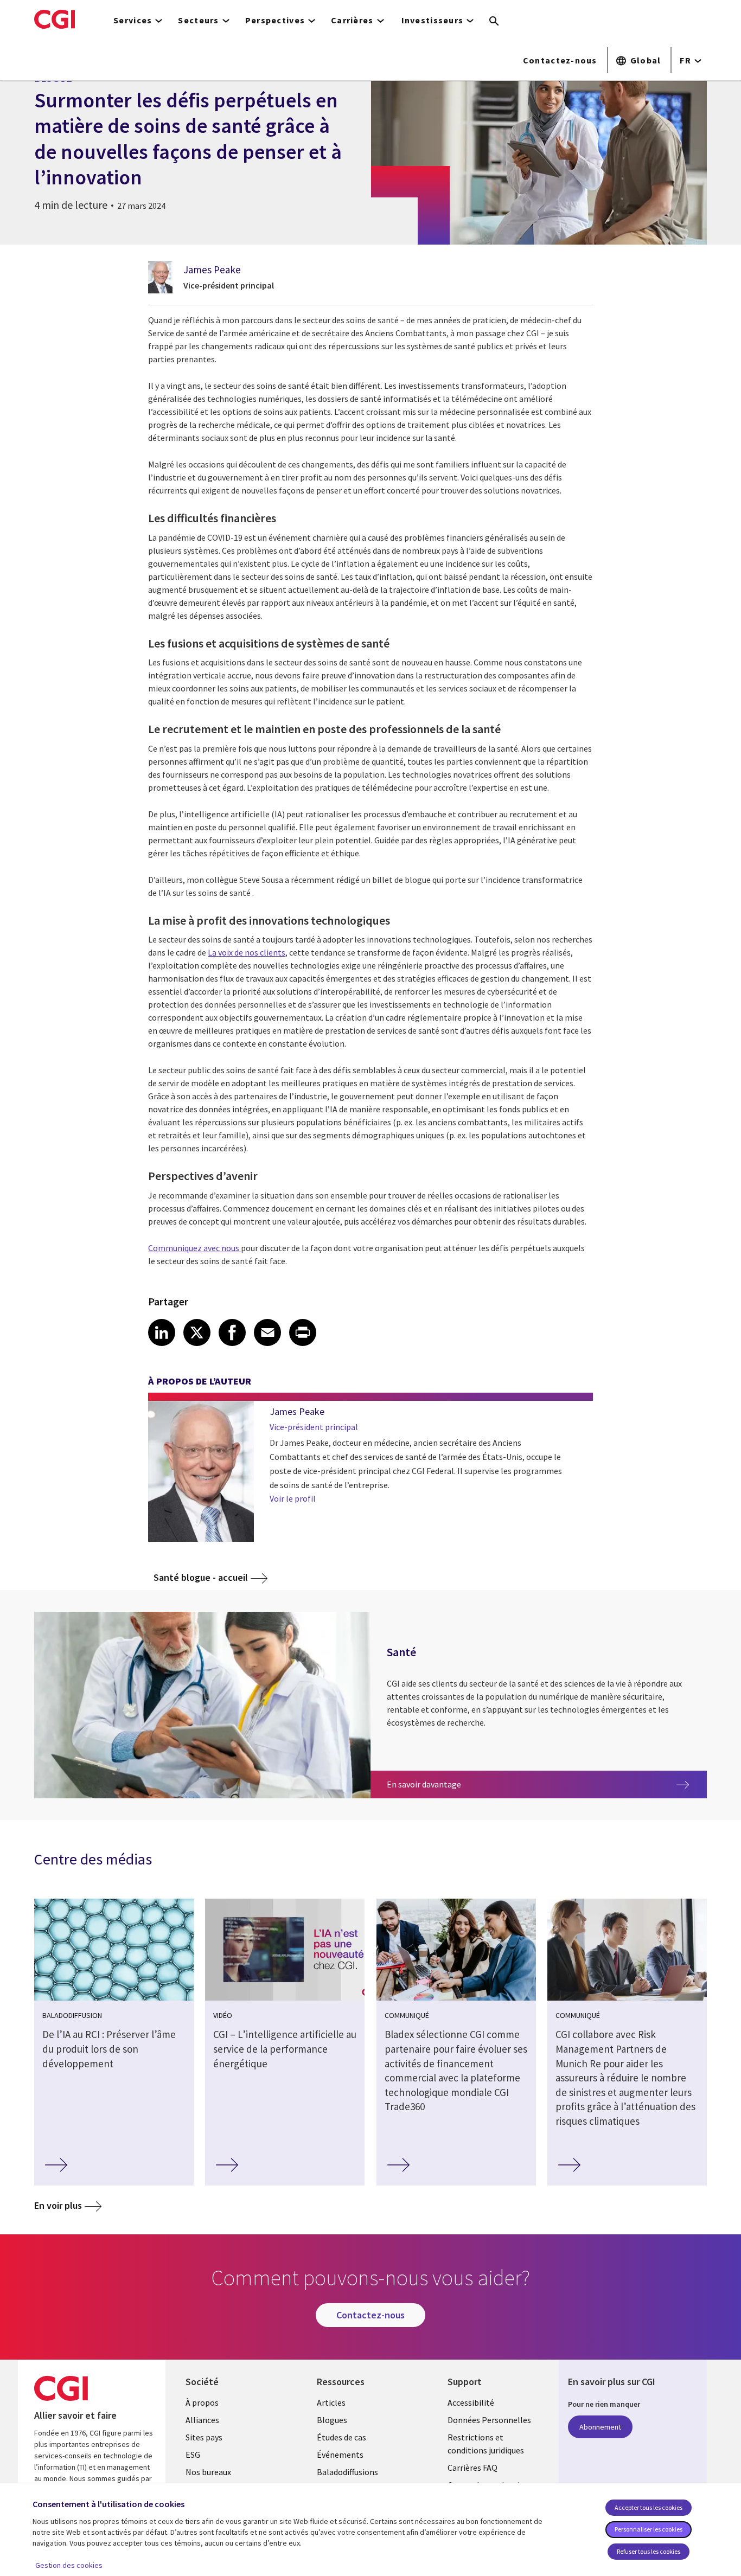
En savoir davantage (435, 1784)
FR (685, 60)
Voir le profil (293, 1498)
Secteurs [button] (198, 20)
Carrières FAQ (472, 2468)
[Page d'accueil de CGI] (55, 19)
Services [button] (133, 20)
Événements (340, 2455)
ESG (193, 2455)
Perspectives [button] (275, 20)
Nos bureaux (208, 2472)
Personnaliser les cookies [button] (649, 2529)
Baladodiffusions (347, 2472)
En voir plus (58, 2205)
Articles (331, 2402)
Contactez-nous (560, 60)
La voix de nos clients (247, 952)
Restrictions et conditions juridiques (486, 2444)
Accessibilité (471, 2402)
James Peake (212, 270)
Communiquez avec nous (194, 1248)
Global (646, 60)
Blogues (332, 2420)
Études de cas (341, 2437)
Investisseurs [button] (433, 20)
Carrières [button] (352, 20)
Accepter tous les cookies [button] (649, 2507)
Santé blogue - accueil (201, 1577)
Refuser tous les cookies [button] (649, 2551)
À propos (202, 2402)
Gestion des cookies (69, 2565)
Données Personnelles (489, 2420)
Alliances (202, 2420)
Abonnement (600, 2427)
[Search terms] (494, 22)
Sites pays (204, 2437)
